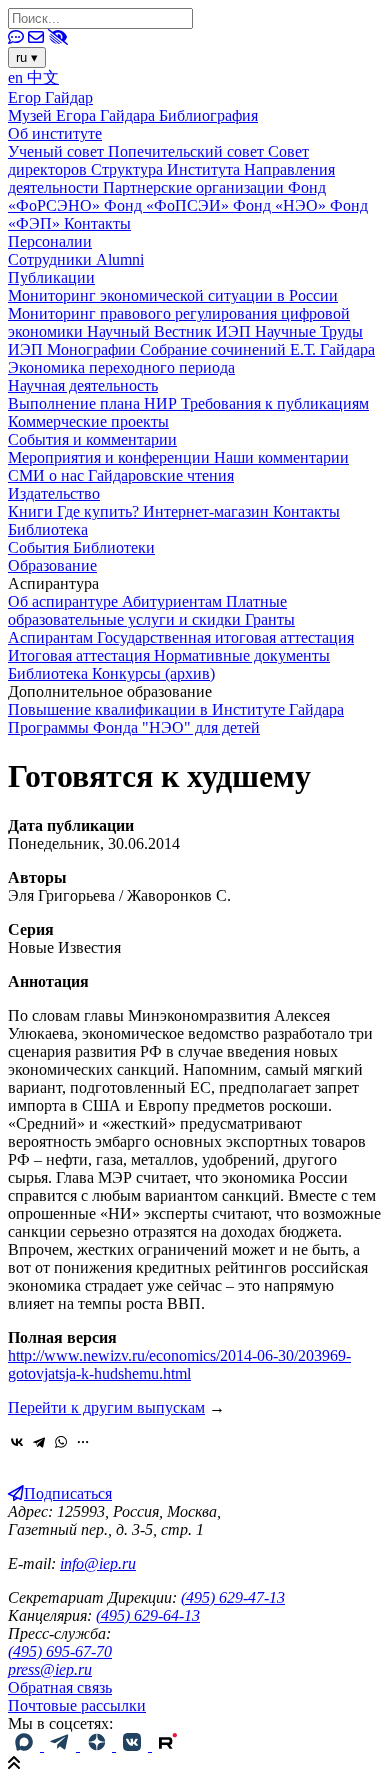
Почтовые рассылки (77, 1705)
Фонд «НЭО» (281, 205)
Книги (32, 511)
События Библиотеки (81, 547)
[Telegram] (39, 1442)
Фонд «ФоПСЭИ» (168, 205)
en (17, 77)
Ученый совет (58, 151)
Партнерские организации (195, 187)
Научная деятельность (83, 385)
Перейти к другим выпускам (106, 1407)
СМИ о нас (48, 475)
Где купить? (100, 511)
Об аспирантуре (65, 601)
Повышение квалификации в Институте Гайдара (176, 709)
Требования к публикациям (275, 403)
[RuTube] (168, 1745)
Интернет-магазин (208, 511)
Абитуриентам (174, 601)
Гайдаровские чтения (161, 475)
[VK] (134, 1745)
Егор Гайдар (50, 97)
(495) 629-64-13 (148, 1615)
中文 (43, 77)
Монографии (93, 349)
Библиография (208, 115)
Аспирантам (52, 637)
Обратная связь (60, 1687)
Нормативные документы (242, 655)
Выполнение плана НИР (94, 403)
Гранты (270, 619)
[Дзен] (98, 1745)
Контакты (97, 223)
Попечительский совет (188, 151)
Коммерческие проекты (88, 421)
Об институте (55, 133)
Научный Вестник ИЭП (171, 331)
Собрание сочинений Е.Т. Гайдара (257, 349)
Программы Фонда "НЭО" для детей (134, 727)
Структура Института (167, 169)
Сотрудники (52, 259)
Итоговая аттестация (81, 655)
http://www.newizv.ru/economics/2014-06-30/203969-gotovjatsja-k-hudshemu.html (179, 1364)
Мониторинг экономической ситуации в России (173, 295)
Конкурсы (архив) (153, 673)
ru (27, 57)
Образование (52, 565)
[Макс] (26, 1745)
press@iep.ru (50, 1669)
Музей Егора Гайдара (83, 115)
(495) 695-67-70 (60, 1651)
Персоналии (50, 241)
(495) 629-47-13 (233, 1597)
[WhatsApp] (61, 1442)
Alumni (120, 259)
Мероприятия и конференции (111, 457)
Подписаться (68, 1493)
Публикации (51, 277)
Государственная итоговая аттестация (225, 637)
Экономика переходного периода (121, 367)
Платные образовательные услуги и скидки (147, 610)
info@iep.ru (98, 1563)
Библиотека (48, 529)
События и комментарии (92, 439)
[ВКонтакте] (17, 1442)
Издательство (54, 493)
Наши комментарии (281, 457)
